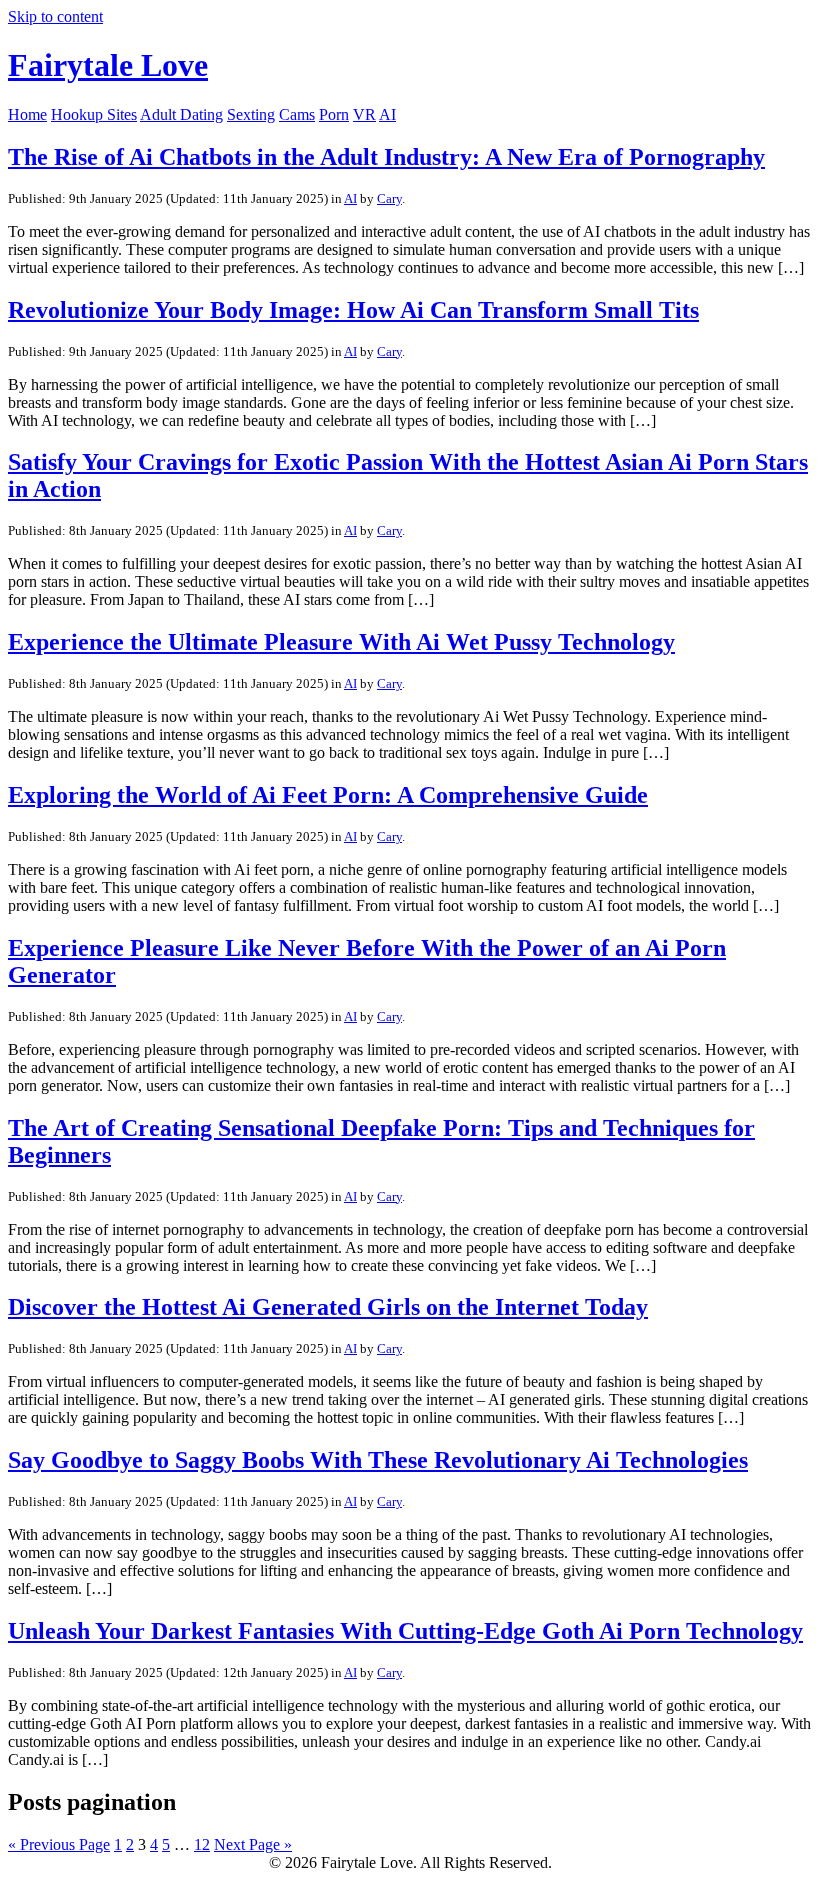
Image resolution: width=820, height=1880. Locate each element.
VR (364, 114)
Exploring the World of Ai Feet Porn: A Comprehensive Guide (328, 795)
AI (387, 114)
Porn (334, 114)
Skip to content (55, 16)
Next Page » (253, 1844)
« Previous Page (59, 1844)
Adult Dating (181, 114)
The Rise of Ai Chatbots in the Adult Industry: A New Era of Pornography (386, 157)
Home (27, 114)
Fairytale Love (108, 65)
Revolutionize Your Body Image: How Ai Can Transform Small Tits (353, 310)
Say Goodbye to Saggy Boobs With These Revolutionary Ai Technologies (378, 1460)
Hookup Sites (94, 114)
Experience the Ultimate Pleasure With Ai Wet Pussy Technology (341, 642)
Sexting (251, 114)
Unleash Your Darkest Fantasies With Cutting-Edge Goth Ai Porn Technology (405, 1631)
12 (202, 1844)
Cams (297, 114)
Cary (389, 198)
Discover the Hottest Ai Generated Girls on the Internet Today (328, 1307)
